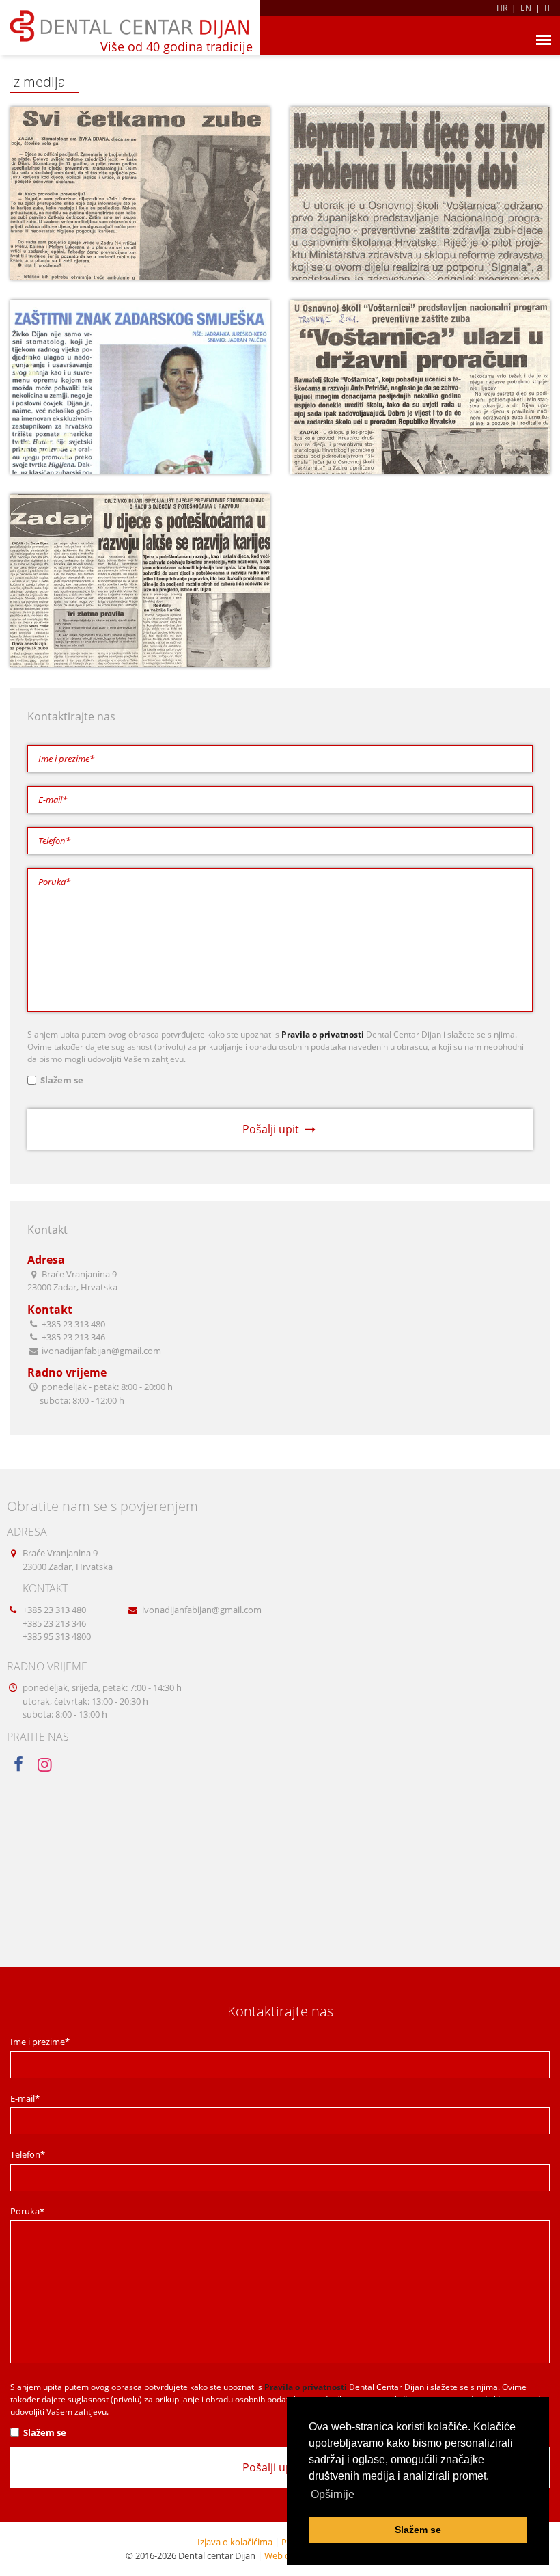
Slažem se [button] (418, 2530)
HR (502, 8)
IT (548, 8)
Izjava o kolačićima (235, 2542)
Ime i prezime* (40, 2042)
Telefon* (28, 2154)
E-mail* (25, 2098)
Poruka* (27, 2211)
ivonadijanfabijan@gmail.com (202, 1610)
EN (526, 8)
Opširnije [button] (333, 2494)
